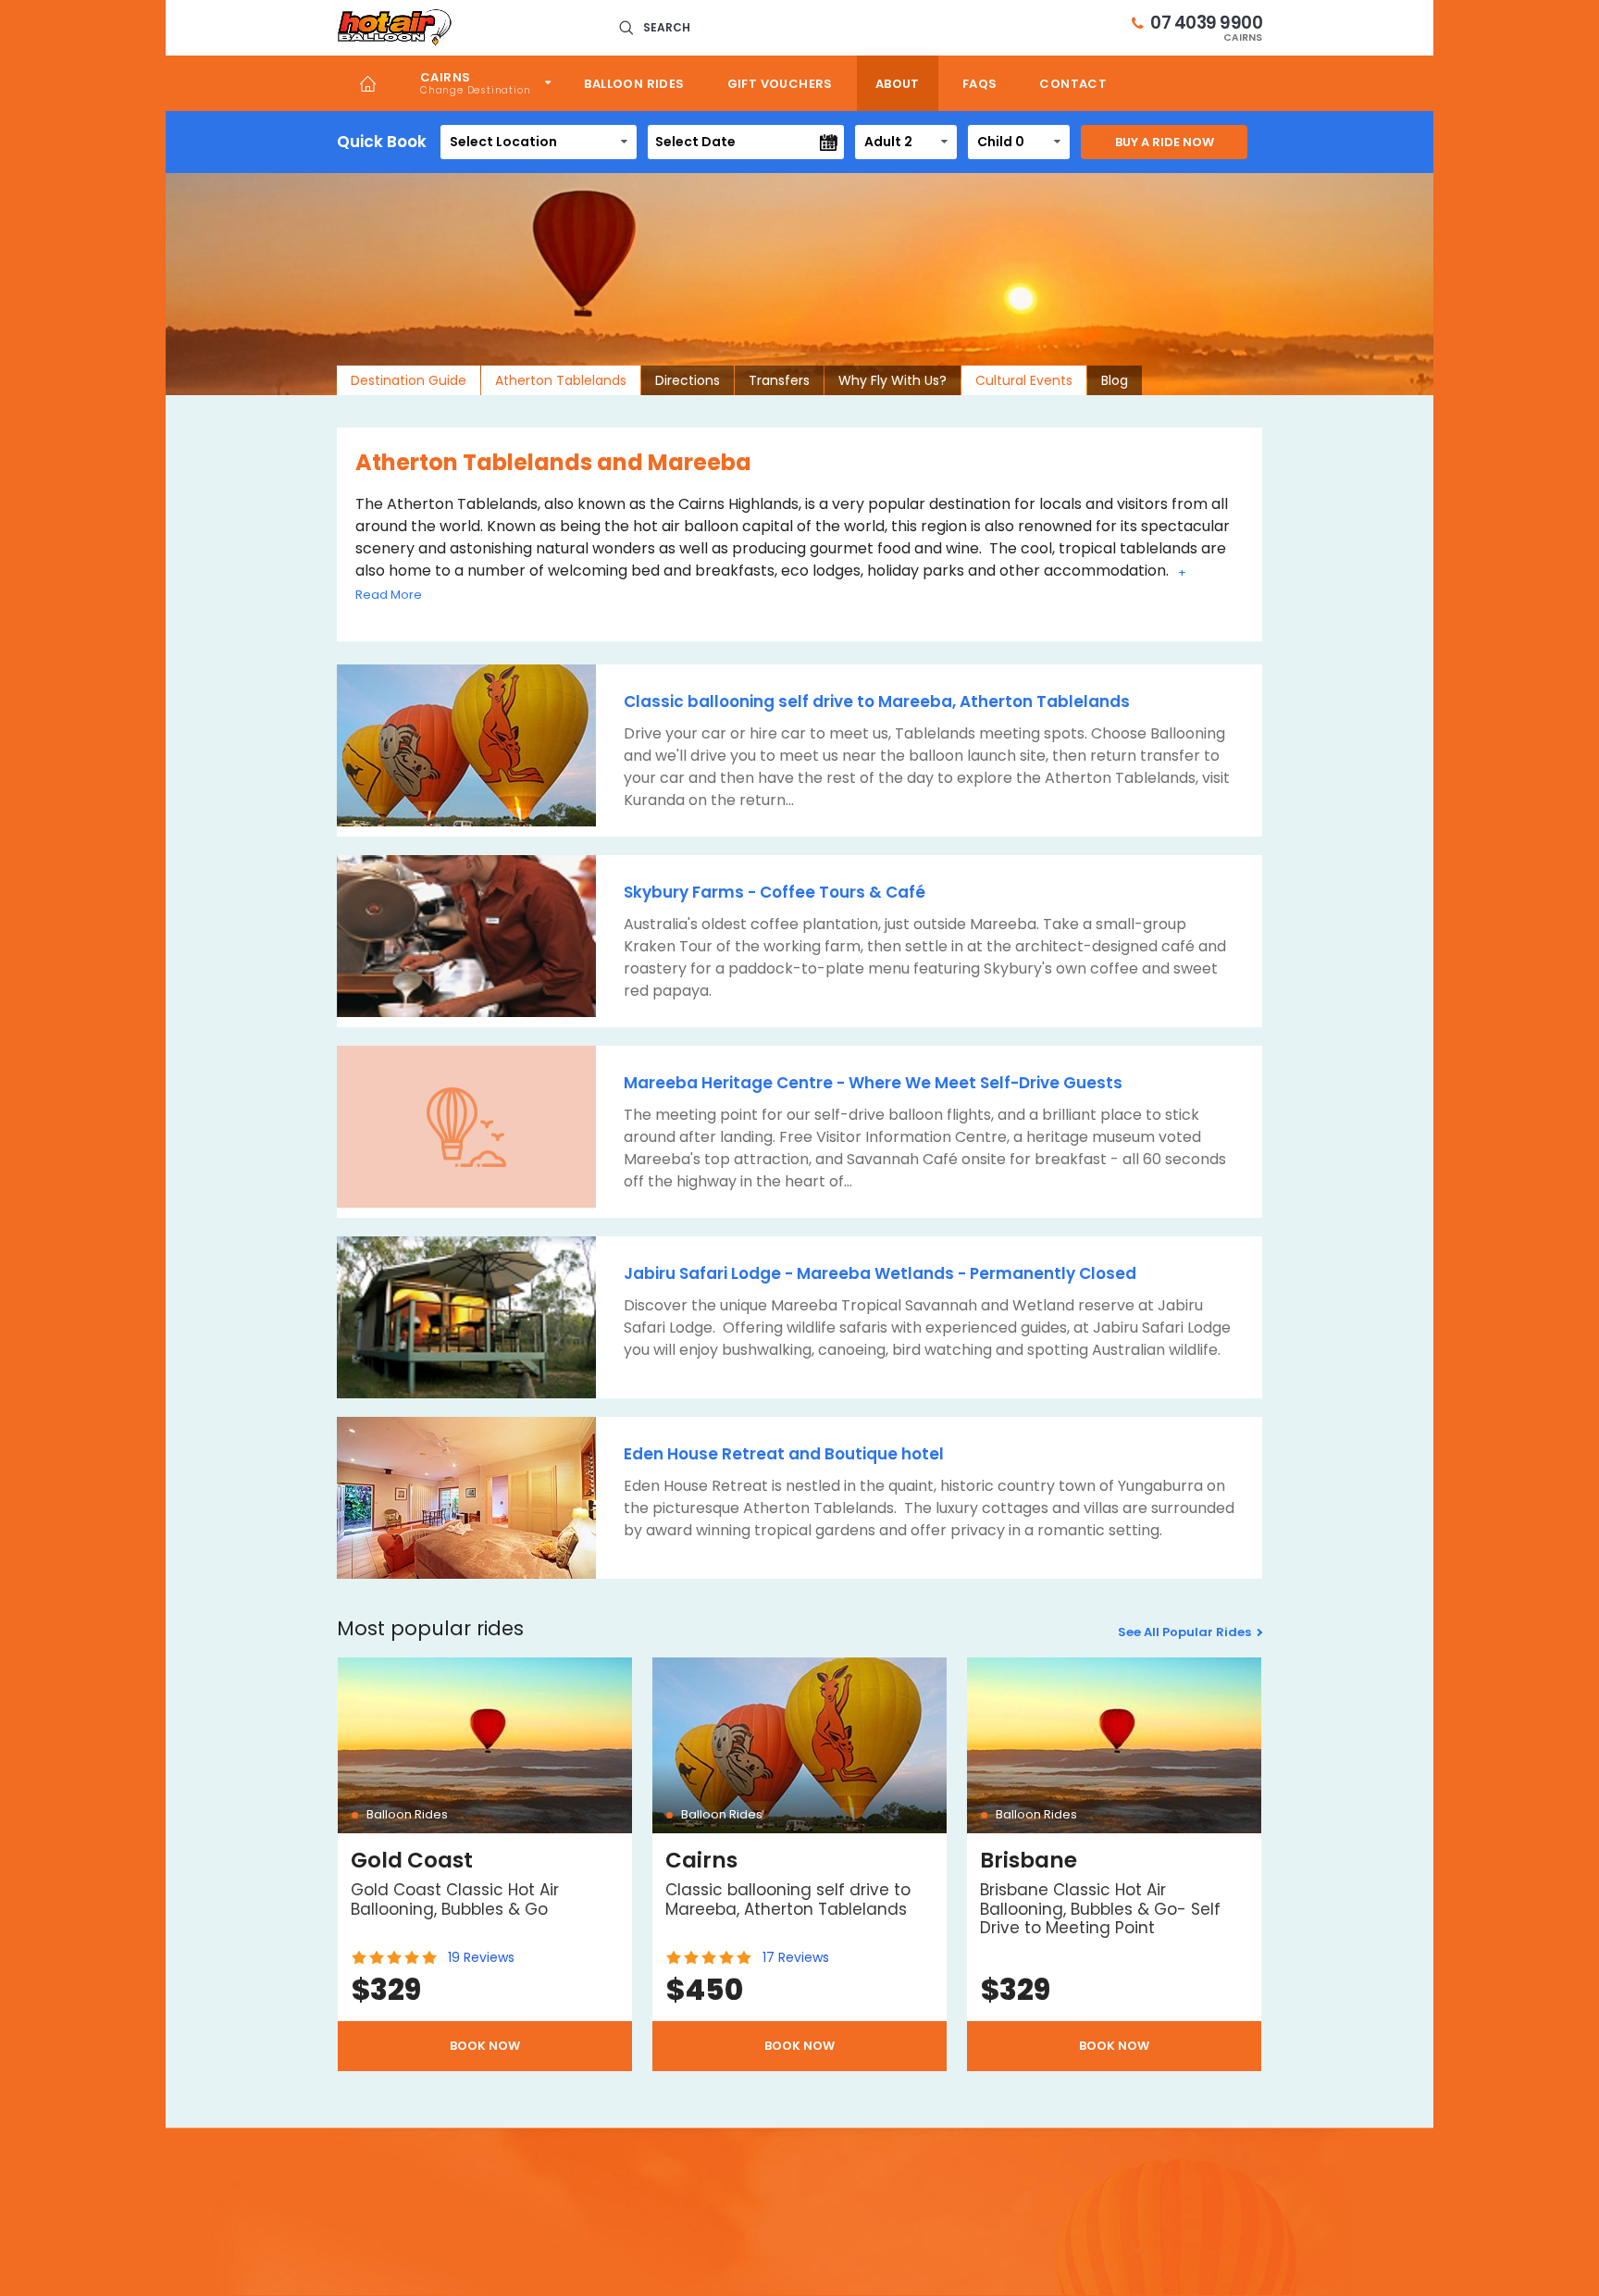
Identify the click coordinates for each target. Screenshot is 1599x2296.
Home (368, 83)
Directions (688, 380)
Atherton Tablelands (561, 380)
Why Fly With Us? (892, 380)
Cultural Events (1024, 380)
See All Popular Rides (1184, 1632)
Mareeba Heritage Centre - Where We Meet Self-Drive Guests (873, 1083)
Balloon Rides (634, 84)
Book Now (485, 2046)
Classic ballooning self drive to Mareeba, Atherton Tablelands (877, 701)
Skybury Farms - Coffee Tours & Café (775, 892)
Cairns (445, 77)
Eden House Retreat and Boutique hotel (784, 1454)
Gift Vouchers (780, 84)
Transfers (779, 380)
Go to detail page (485, 1864)
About (898, 84)
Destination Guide (409, 380)
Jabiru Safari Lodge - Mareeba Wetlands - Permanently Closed (880, 1273)
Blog (1115, 380)
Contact (1073, 84)
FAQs (980, 84)
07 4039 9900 (1206, 28)
